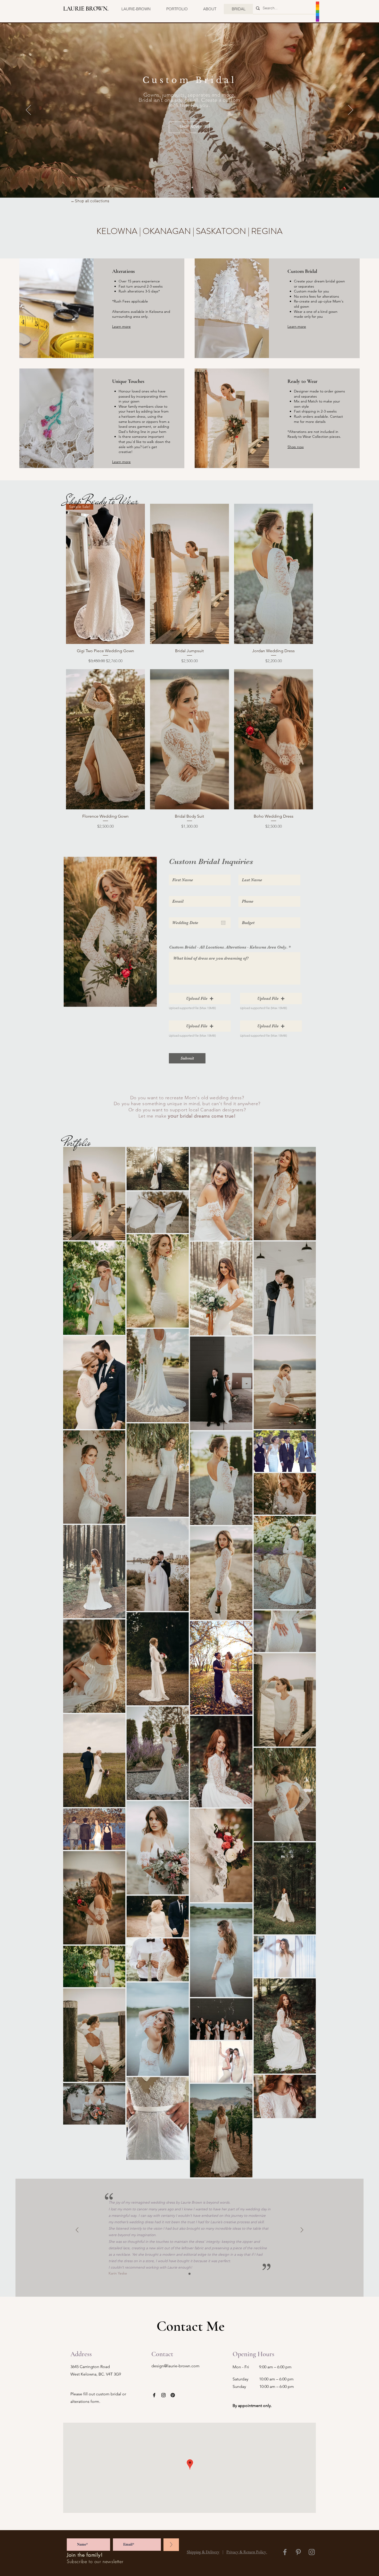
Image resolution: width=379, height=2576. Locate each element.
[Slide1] (190, 2274)
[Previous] (28, 110)
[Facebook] (154, 2395)
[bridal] (187, 187)
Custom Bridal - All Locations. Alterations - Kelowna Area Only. (228, 947)
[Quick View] (190, 574)
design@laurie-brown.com (175, 2366)
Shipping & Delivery (203, 2552)
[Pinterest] (173, 2395)
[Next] (351, 110)
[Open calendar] (223, 923)
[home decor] (192, 187)
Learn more (121, 326)
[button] (200, 998)
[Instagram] (163, 2395)
